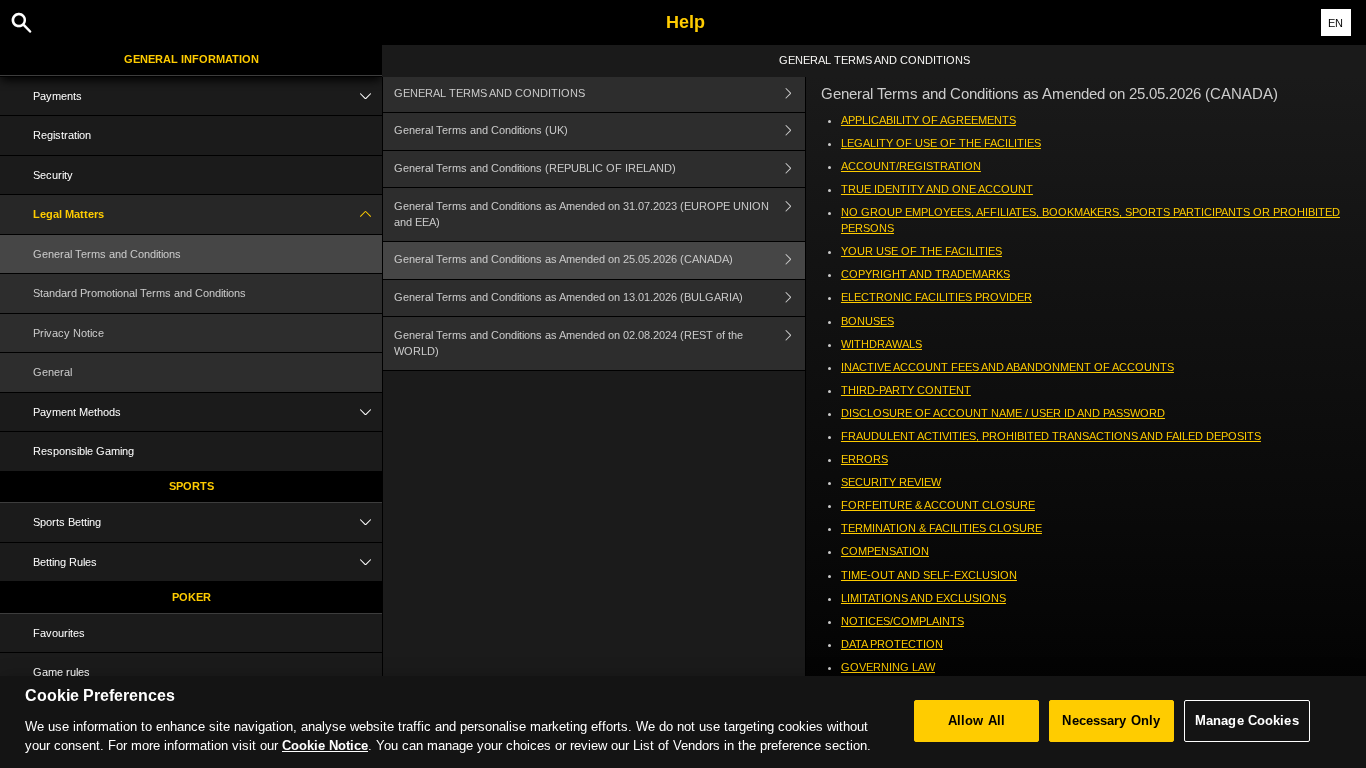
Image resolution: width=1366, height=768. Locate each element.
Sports (191, 486)
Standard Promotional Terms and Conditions (139, 293)
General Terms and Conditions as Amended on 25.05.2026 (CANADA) (563, 259)
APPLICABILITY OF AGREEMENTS (928, 120)
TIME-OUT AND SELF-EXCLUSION (929, 575)
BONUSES (867, 321)
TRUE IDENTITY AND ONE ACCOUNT (937, 189)
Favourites (59, 633)
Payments (57, 96)
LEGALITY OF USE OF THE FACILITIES (941, 143)
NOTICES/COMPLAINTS (902, 621)
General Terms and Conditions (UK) (481, 130)
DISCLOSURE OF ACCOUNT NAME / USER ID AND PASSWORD (1003, 413)
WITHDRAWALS (881, 344)
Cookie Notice (325, 745)
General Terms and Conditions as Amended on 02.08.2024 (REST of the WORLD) (568, 343)
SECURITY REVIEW (891, 482)
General (52, 372)
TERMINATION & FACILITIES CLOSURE (941, 528)
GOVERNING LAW (888, 667)
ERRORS (864, 459)
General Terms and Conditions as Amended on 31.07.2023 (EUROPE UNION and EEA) (581, 214)
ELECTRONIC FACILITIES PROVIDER (936, 297)
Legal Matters (68, 214)
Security (53, 175)
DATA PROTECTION (892, 644)
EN (1335, 23)
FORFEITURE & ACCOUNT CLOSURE (938, 505)
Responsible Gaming (83, 451)
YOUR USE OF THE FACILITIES (921, 251)
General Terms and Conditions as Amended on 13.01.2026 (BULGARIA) (570, 297)
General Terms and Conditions (107, 254)
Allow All (976, 720)
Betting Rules (65, 562)
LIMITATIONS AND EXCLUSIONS (923, 598)
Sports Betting (67, 522)
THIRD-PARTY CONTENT (906, 390)
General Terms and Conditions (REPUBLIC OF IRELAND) (535, 168)
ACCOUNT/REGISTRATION (911, 166)
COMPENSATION (885, 551)
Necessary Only (1111, 720)
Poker (191, 597)
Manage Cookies (1247, 720)
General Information (191, 59)
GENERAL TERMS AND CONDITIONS (489, 93)
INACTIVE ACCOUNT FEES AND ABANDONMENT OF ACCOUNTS (1007, 367)
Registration (62, 135)
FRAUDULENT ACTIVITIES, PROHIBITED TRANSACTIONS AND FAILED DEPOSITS (1051, 436)
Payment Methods (77, 412)
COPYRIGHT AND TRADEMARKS (925, 274)
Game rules (61, 672)
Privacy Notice (68, 333)
